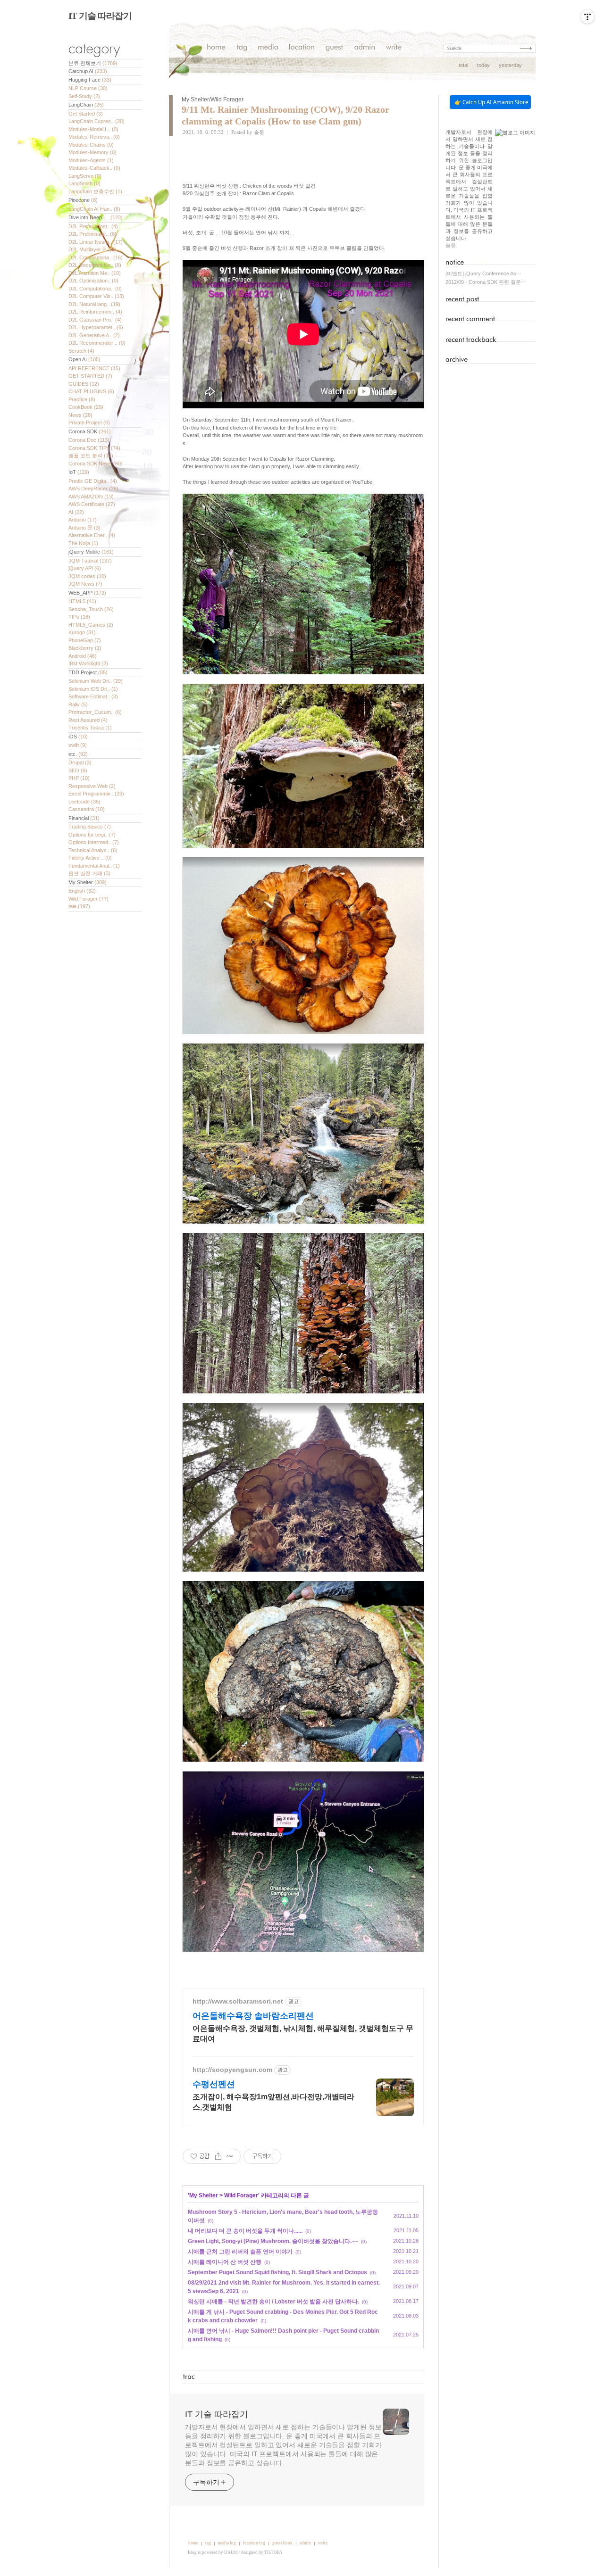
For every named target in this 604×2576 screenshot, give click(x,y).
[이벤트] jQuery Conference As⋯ (483, 273)
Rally (78, 704)
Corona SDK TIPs (94, 448)
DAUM (231, 2552)
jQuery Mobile (91, 552)
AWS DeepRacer (93, 489)
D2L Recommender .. (97, 343)
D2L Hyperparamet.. (96, 327)
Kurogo (82, 632)
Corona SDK (90, 431)
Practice (82, 399)
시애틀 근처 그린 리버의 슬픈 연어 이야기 (240, 2252)
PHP (79, 778)
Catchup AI (88, 71)
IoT (79, 472)
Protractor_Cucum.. (95, 712)
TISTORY (274, 2552)
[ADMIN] (365, 48)
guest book (282, 2543)
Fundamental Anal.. (94, 866)
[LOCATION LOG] (302, 48)
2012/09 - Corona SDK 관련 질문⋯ (486, 282)
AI (76, 512)
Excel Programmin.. (96, 794)
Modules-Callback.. (94, 168)
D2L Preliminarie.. (92, 234)
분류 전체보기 (93, 63)
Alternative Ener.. (92, 535)
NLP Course (88, 88)
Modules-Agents (91, 160)
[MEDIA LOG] (268, 48)
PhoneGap (85, 640)
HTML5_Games (91, 625)
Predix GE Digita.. (93, 481)
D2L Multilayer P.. (92, 249)
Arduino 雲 (84, 528)
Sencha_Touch (91, 609)
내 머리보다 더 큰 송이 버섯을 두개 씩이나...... (245, 2231)
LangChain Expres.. (96, 121)
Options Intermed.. (94, 842)
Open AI (84, 359)
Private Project (89, 422)
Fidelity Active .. (90, 858)
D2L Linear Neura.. (96, 242)
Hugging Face (90, 80)
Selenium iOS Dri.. (93, 689)
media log (227, 2543)
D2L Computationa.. (95, 289)
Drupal (80, 762)
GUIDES (84, 384)
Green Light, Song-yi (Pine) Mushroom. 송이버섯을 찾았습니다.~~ (273, 2241)
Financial (84, 818)
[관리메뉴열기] (587, 17)
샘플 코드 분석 (91, 456)
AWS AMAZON (91, 497)
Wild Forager (88, 899)
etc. (78, 754)
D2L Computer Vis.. (96, 296)
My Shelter (88, 882)
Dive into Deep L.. (96, 217)
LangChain (86, 105)
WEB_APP (87, 593)
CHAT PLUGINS (91, 391)
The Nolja (83, 543)
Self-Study (84, 96)
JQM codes (87, 576)
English (82, 891)
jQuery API (85, 568)
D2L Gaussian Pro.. (95, 320)
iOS (78, 737)
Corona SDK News (96, 464)
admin (305, 2543)
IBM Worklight (88, 663)
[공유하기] (218, 2156)
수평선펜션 (214, 2084)
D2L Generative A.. (94, 335)
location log (254, 2543)
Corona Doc (89, 440)
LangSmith (84, 183)
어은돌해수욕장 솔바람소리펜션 (253, 2016)
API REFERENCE (94, 368)
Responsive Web (92, 786)
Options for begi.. (92, 835)
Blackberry (85, 648)
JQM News (85, 584)
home (193, 2543)
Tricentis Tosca (90, 728)
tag (208, 2543)
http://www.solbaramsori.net (238, 2001)
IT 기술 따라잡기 (100, 16)
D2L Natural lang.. (94, 304)
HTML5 (82, 601)
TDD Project (88, 672)
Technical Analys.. (93, 850)
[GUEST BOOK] (334, 48)
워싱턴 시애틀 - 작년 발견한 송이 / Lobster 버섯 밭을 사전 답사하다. (273, 2302)
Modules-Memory (92, 152)
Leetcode (84, 802)
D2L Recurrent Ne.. (95, 265)
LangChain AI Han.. (94, 209)
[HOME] (216, 48)
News (80, 415)
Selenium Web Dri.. (96, 681)
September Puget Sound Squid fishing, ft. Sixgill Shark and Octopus (277, 2272)
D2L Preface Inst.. (93, 226)
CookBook (86, 407)
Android (83, 656)
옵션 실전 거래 (89, 873)
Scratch (81, 351)
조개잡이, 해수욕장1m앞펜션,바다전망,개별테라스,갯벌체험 (273, 2102)
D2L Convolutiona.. (96, 257)
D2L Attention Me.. (95, 273)
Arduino (83, 520)
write (323, 2543)
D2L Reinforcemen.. (95, 312)
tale (79, 906)
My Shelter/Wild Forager (213, 99)
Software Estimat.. (93, 696)
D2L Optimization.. (93, 281)
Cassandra (87, 809)
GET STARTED (90, 376)
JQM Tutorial (90, 561)
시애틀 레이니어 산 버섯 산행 (225, 2262)
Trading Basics (90, 827)
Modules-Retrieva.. (94, 137)
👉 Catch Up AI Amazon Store (491, 102)
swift (78, 745)
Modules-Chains (91, 145)
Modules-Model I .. (93, 129)
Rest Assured (88, 720)
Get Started (86, 114)
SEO (78, 770)
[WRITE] (394, 48)
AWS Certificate (92, 504)
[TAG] (242, 48)
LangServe (85, 176)
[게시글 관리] (230, 2156)
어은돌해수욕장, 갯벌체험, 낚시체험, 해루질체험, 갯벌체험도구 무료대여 (303, 2033)
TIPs (79, 617)
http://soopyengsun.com (232, 2070)
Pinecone (83, 200)
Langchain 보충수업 (95, 191)
